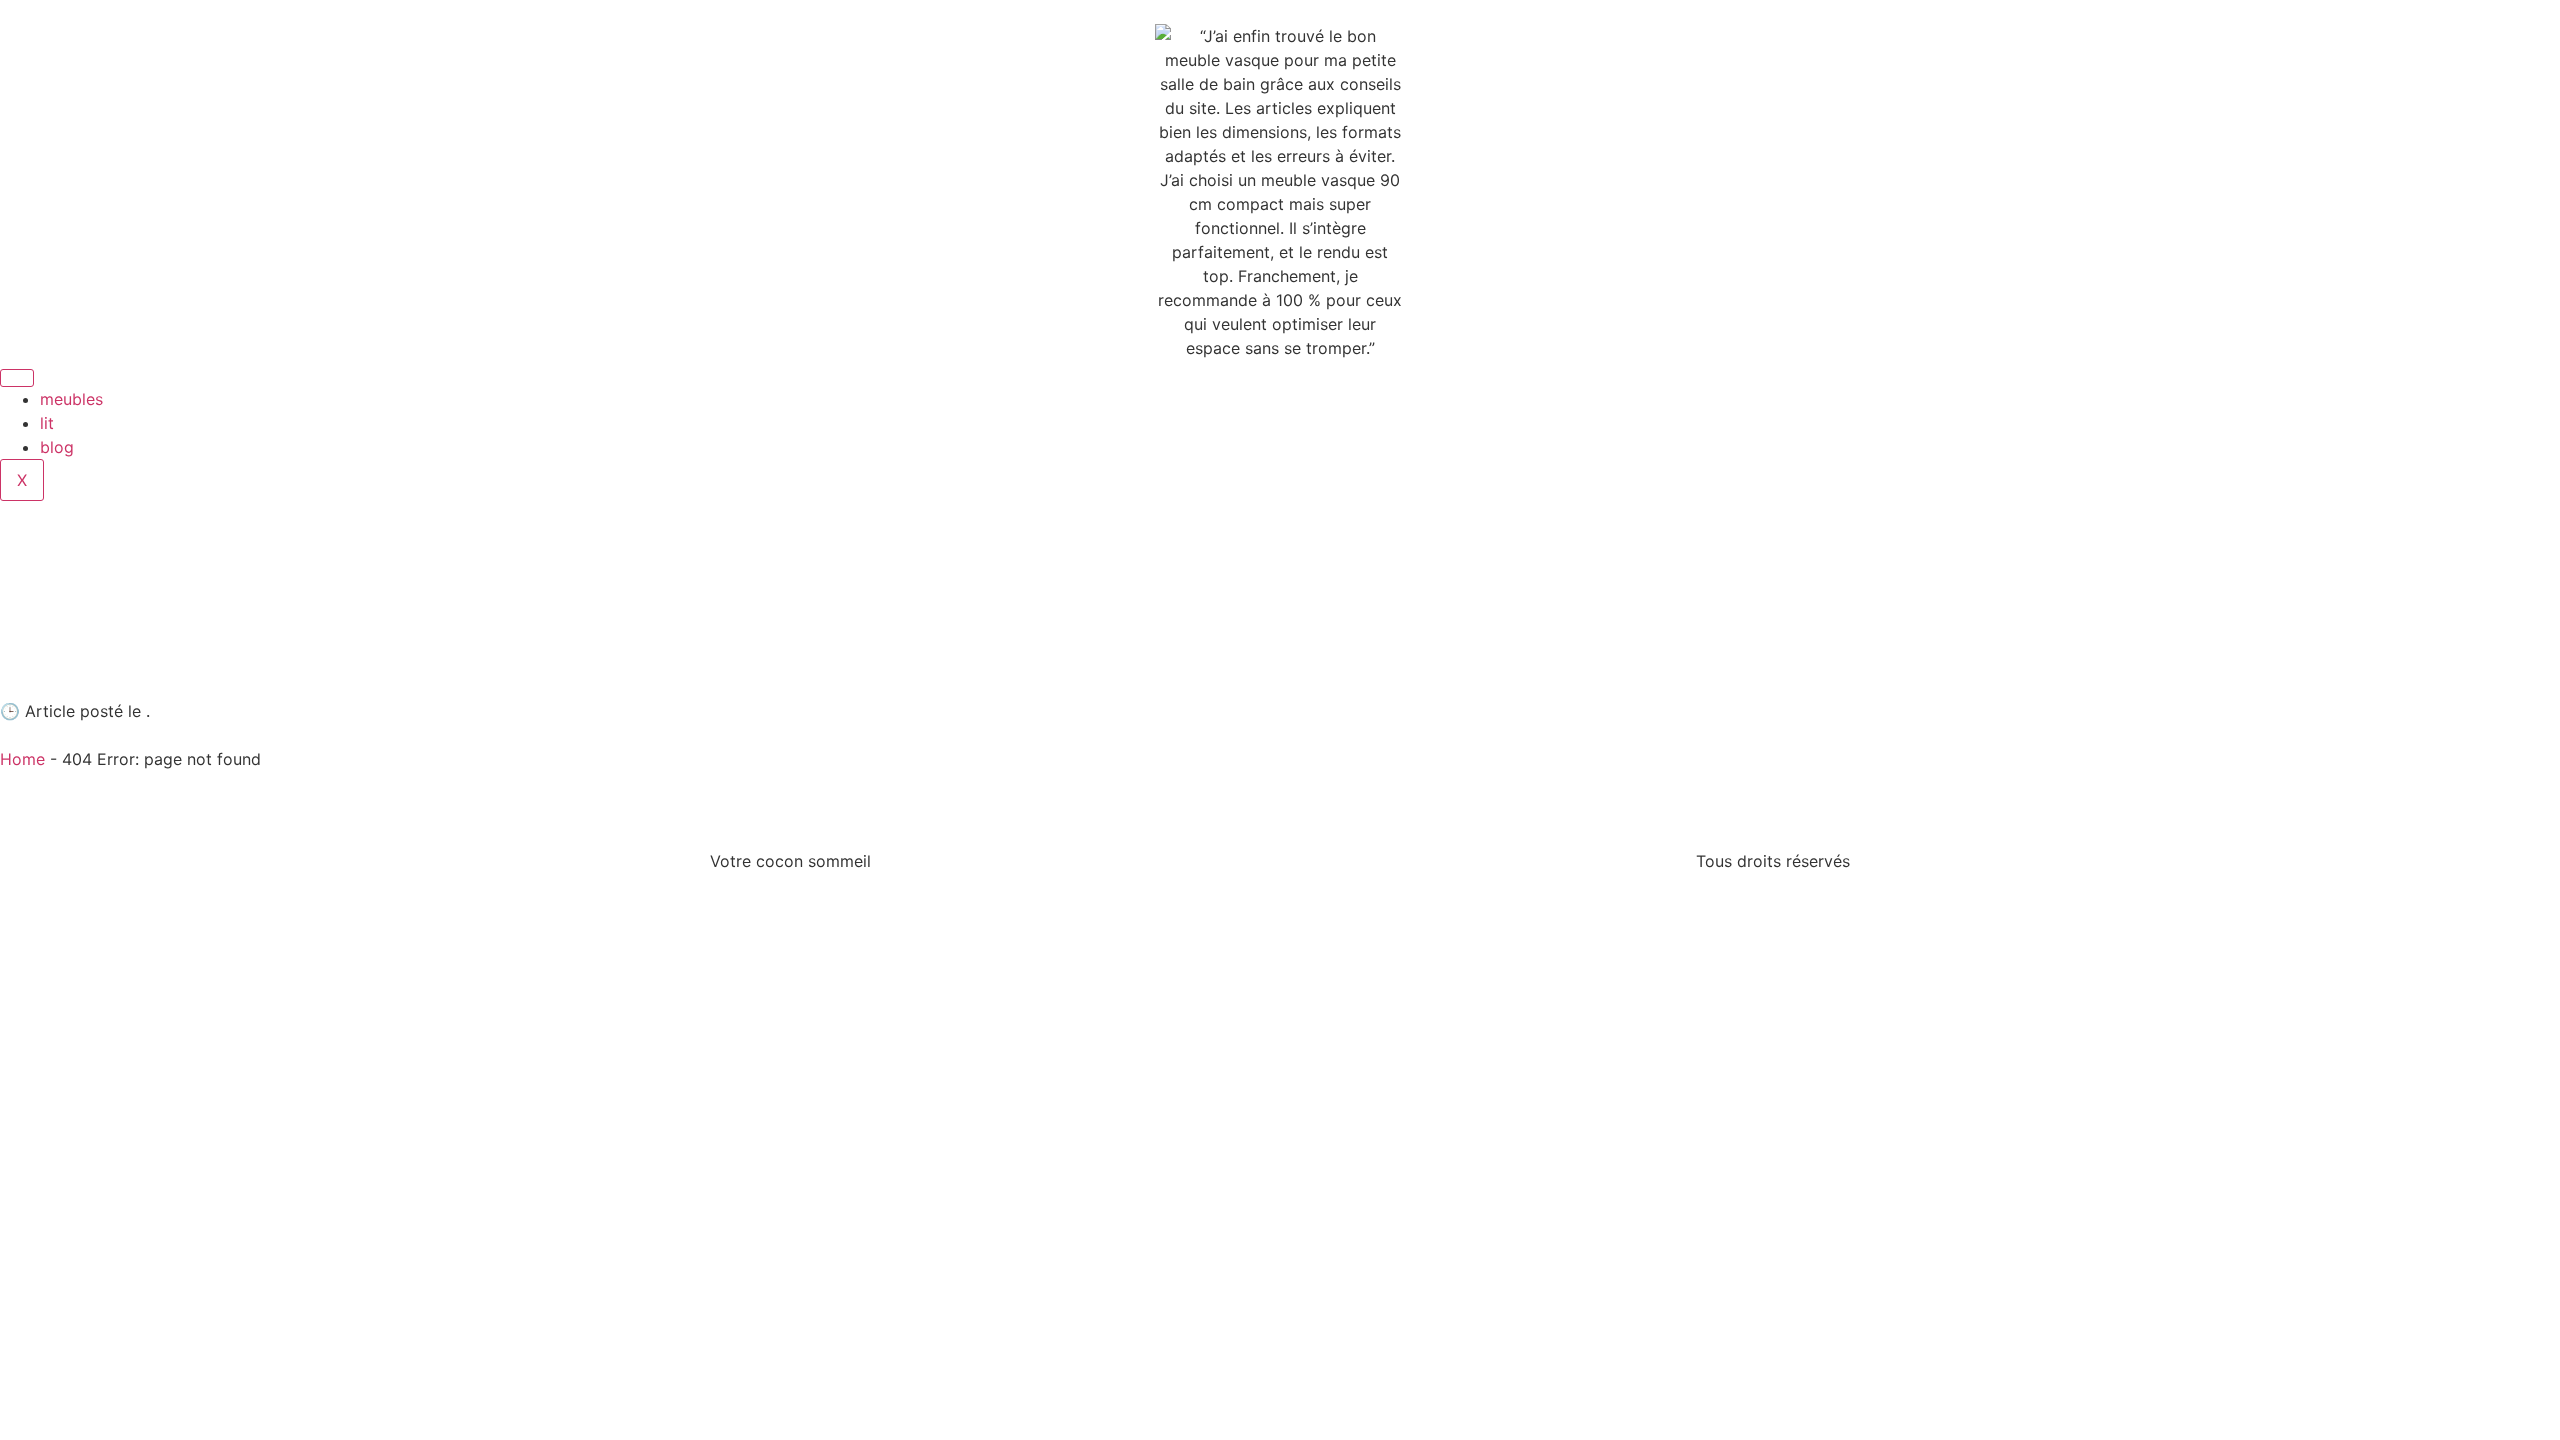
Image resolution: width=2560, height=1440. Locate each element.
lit (47, 423)
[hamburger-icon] (17, 378)
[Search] (1645, 588)
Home (22, 759)
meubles (71, 399)
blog (57, 447)
